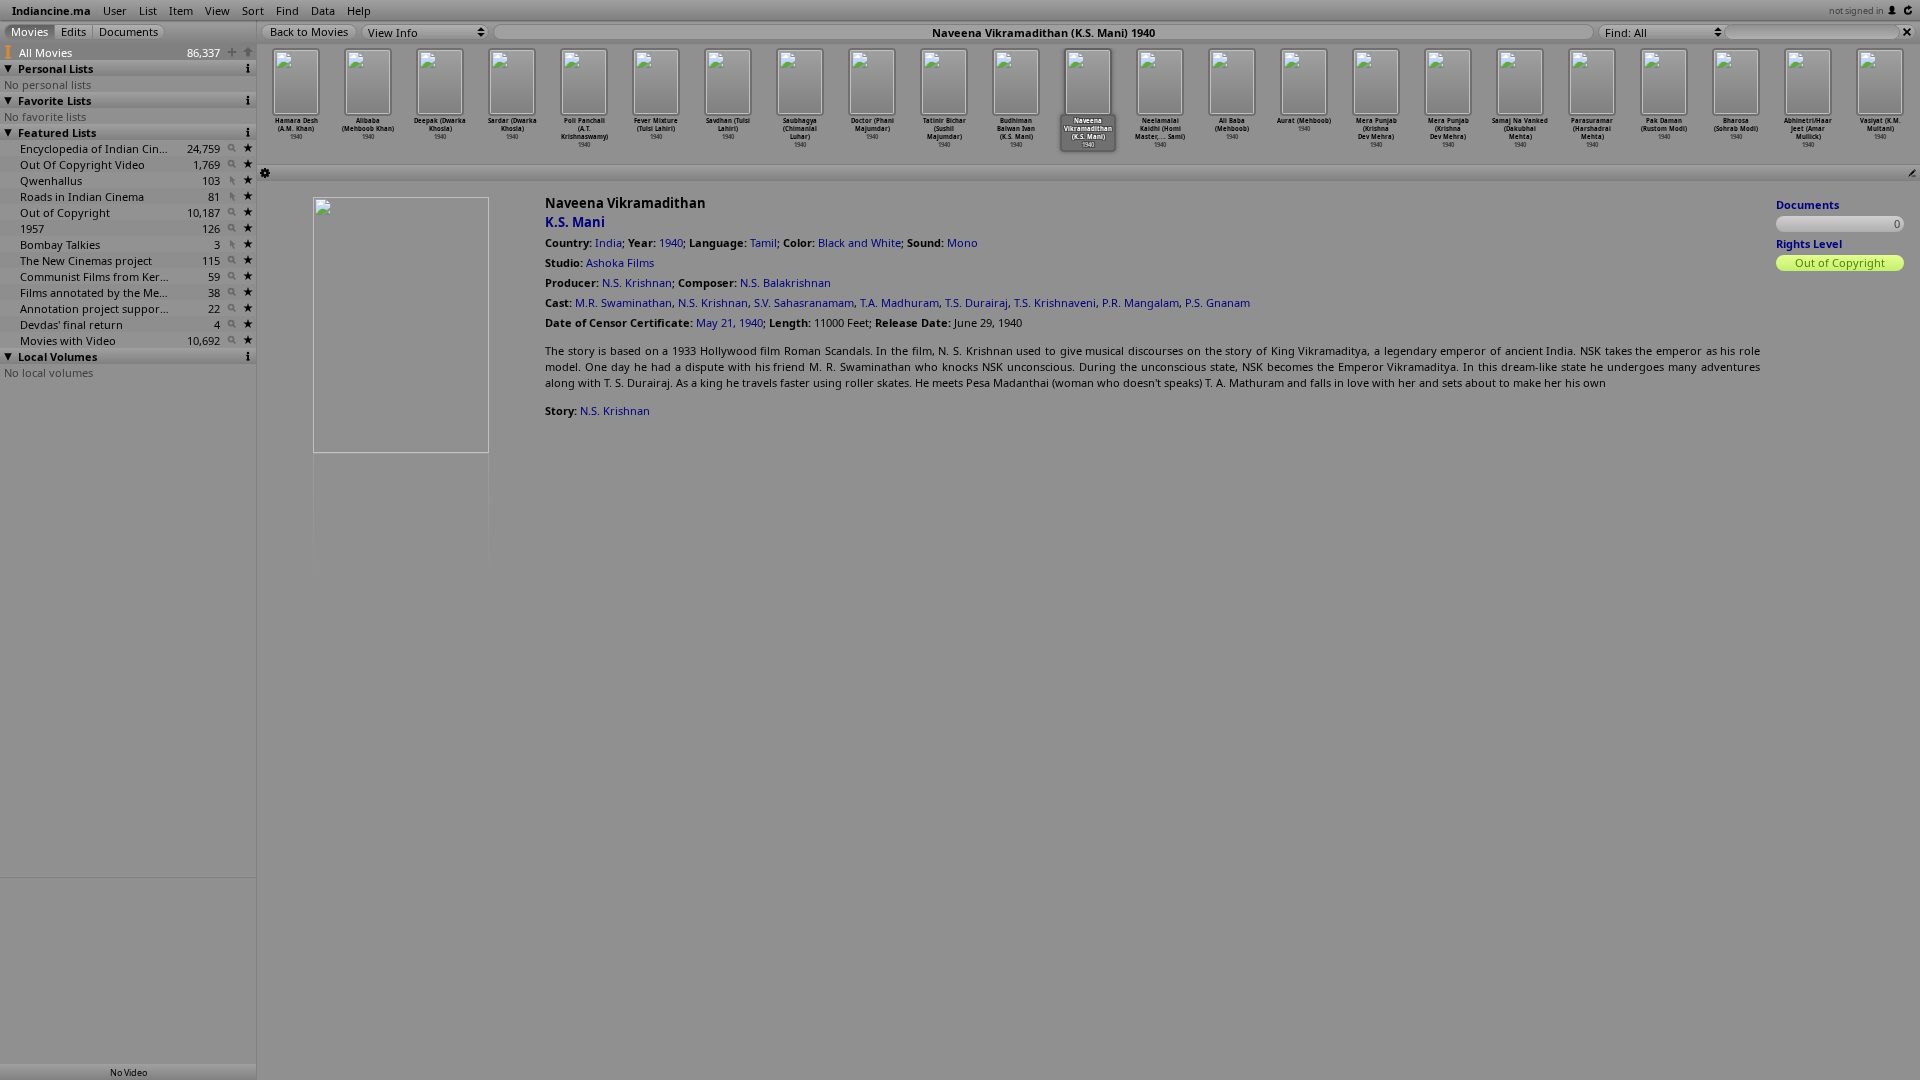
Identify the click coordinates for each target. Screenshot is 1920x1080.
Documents (1807, 204)
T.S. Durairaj (976, 302)
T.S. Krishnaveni (1055, 302)
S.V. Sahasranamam (804, 302)
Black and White (859, 242)
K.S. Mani (575, 222)
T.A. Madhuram (899, 302)
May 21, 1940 (729, 322)
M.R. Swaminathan (623, 302)
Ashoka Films (620, 262)
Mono (962, 242)
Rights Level (1809, 243)
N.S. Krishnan (637, 282)
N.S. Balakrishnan (785, 282)
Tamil (763, 242)
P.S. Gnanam (1217, 302)
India (608, 242)
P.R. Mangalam (1140, 302)
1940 (671, 242)
